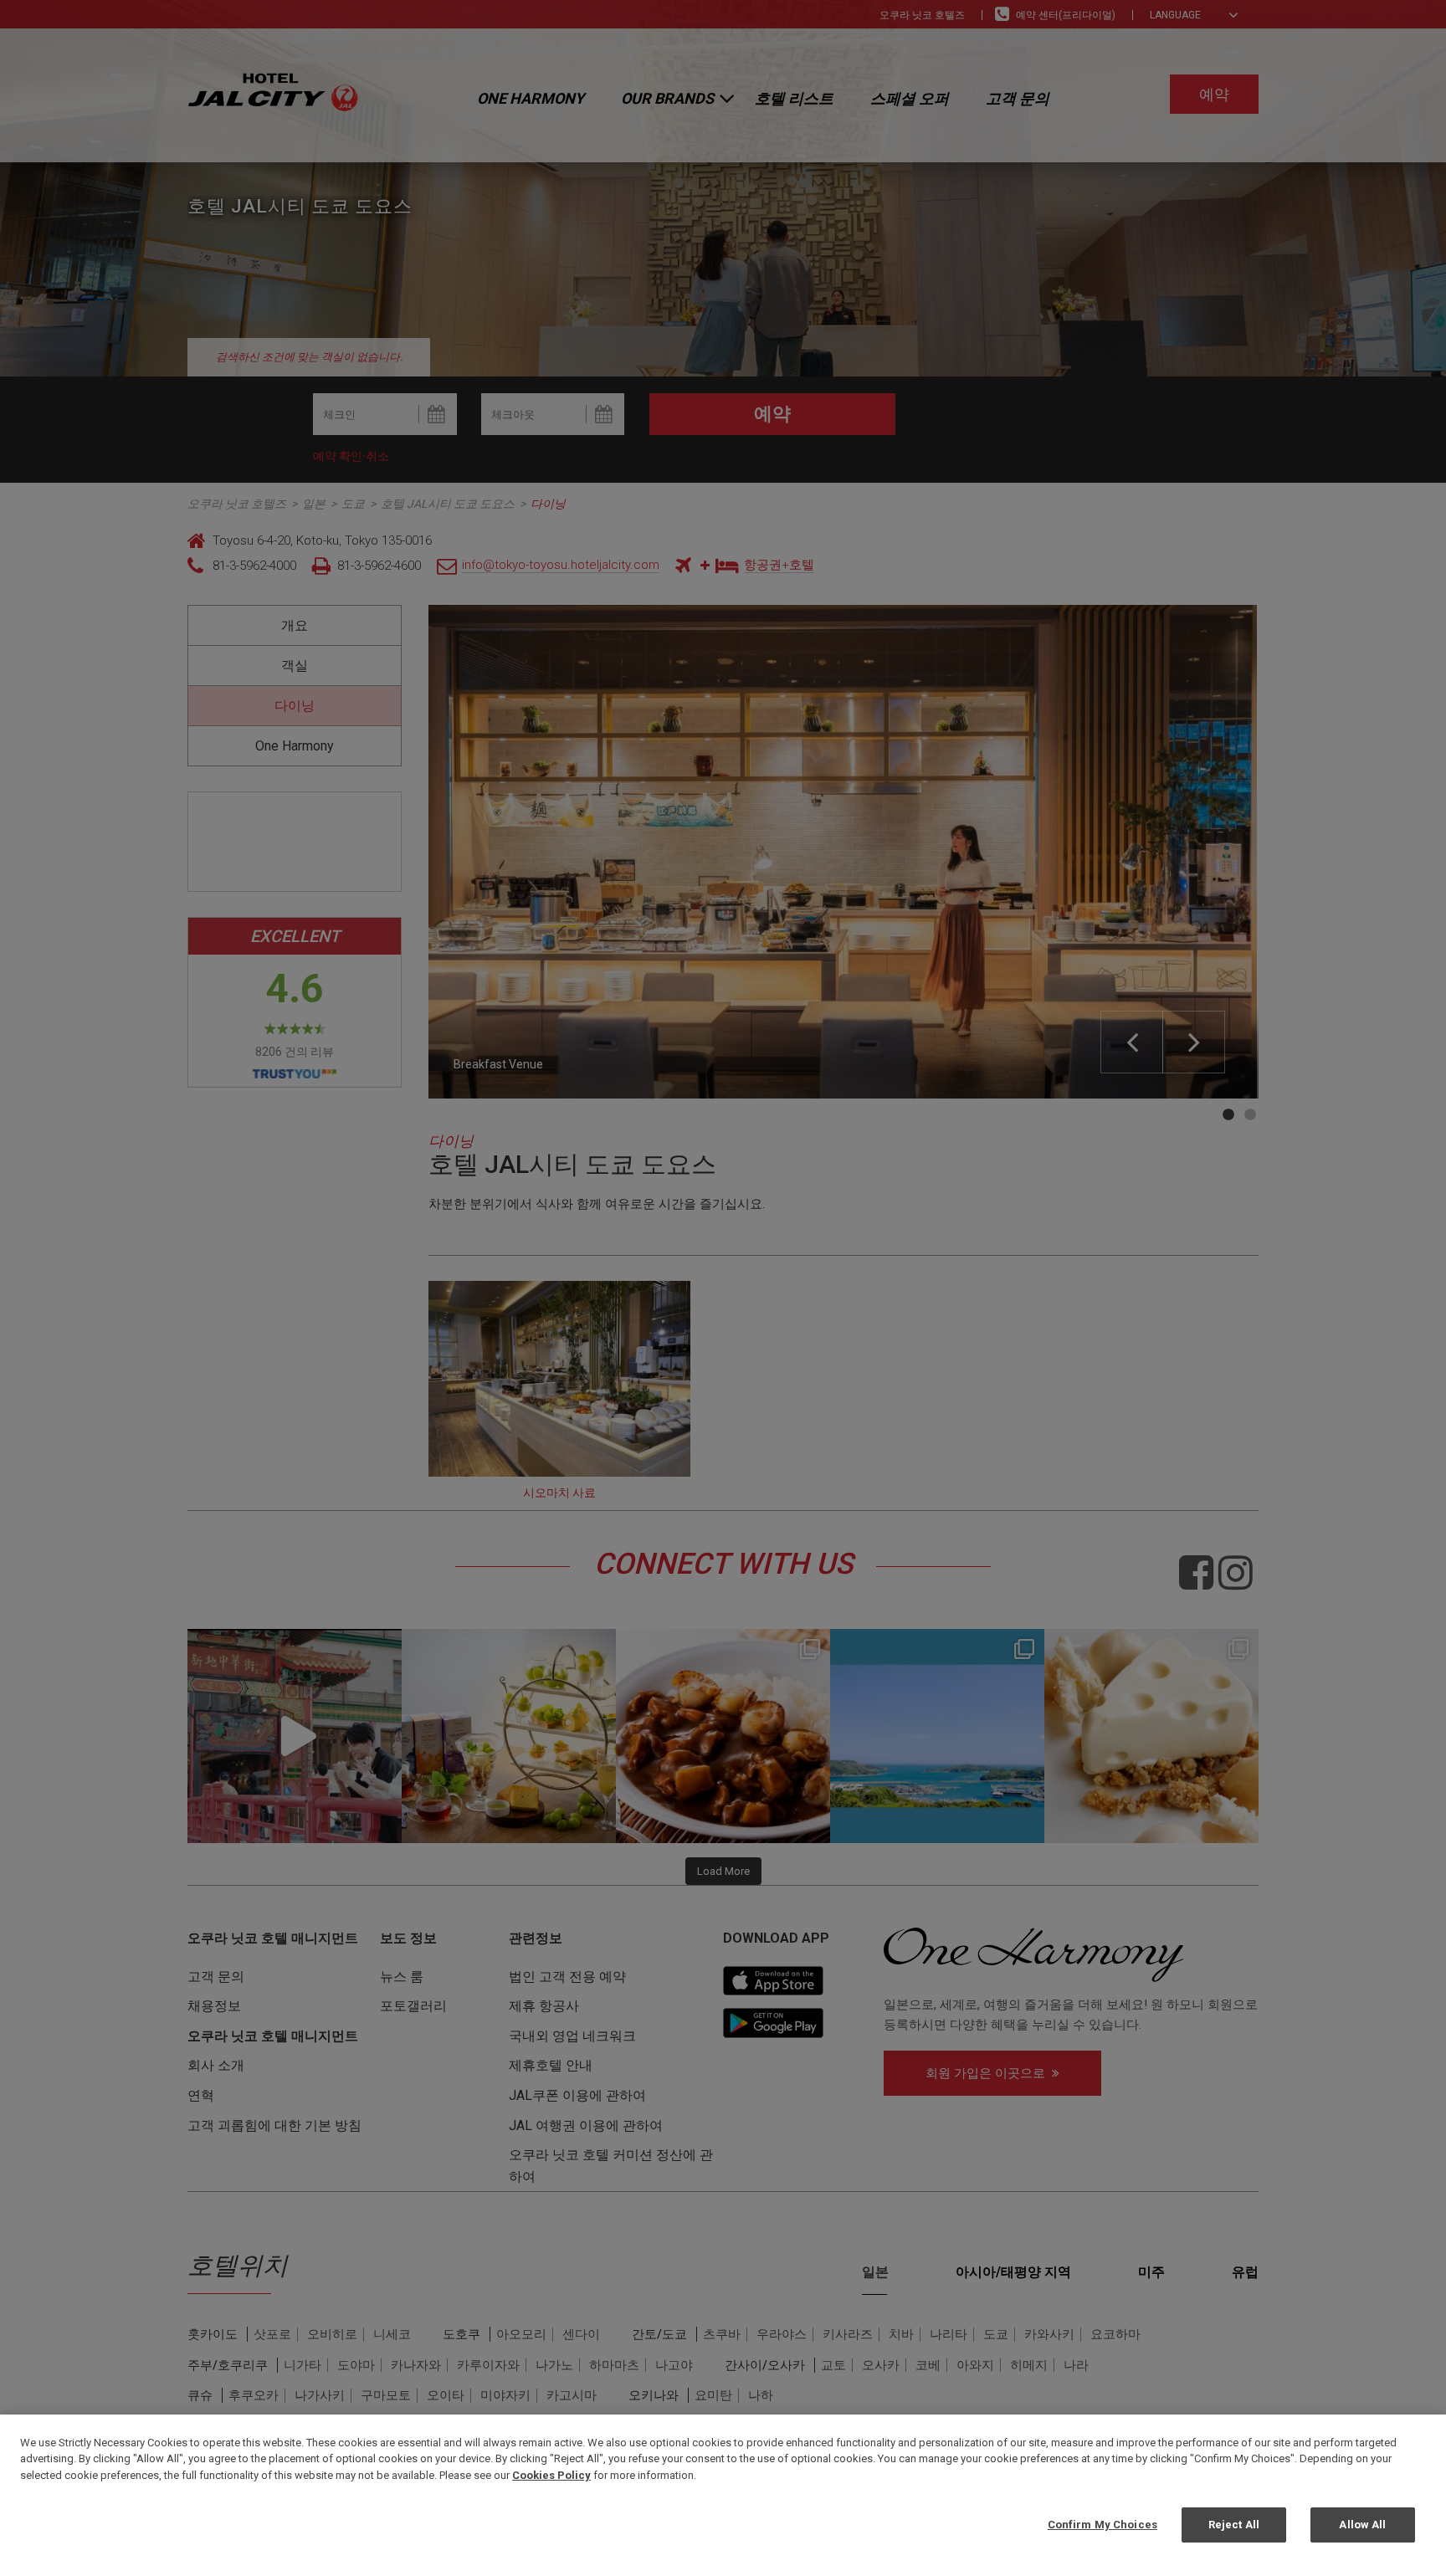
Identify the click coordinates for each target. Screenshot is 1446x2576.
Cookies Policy (551, 2475)
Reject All (1234, 2525)
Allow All (1362, 2525)
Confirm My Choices (1102, 2525)
